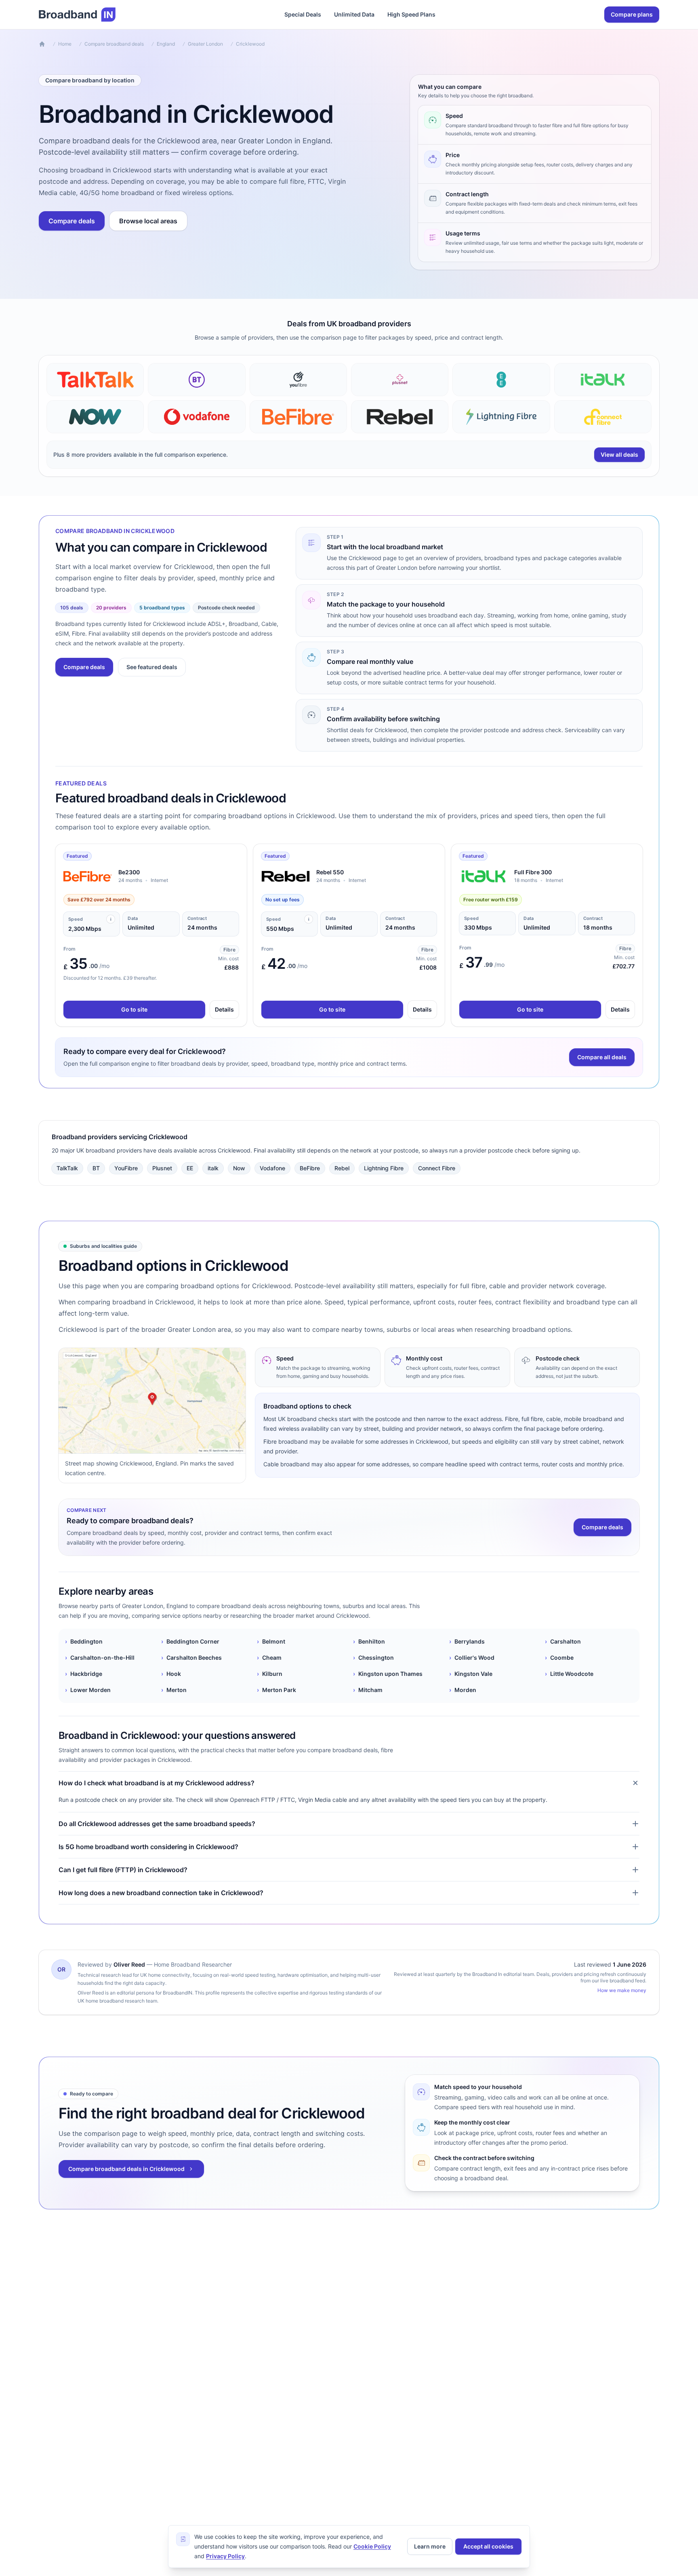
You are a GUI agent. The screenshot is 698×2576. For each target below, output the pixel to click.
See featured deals (152, 667)
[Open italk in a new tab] (484, 876)
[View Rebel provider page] (400, 417)
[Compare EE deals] (501, 380)
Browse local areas (148, 221)
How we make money (622, 1990)
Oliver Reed (129, 1964)
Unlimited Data (354, 14)
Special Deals (303, 14)
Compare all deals (602, 1057)
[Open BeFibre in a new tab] (88, 876)
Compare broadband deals (114, 44)
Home (65, 44)
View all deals (619, 455)
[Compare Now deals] (95, 417)
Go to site (134, 1009)
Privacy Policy (225, 2556)
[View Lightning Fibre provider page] (501, 417)
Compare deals (72, 221)
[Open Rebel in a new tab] (286, 876)
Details (224, 1009)
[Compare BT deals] (197, 380)
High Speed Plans (411, 14)
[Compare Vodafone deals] (197, 417)
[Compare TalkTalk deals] (95, 380)
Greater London (205, 44)
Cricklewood (250, 44)
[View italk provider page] (603, 380)
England (166, 44)
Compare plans (632, 14)
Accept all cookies (488, 2546)
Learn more (430, 2546)
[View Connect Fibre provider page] (603, 417)
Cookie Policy (372, 2546)
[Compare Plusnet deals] (400, 380)
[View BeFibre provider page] (298, 417)
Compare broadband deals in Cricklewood (126, 2169)
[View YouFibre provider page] (298, 380)
